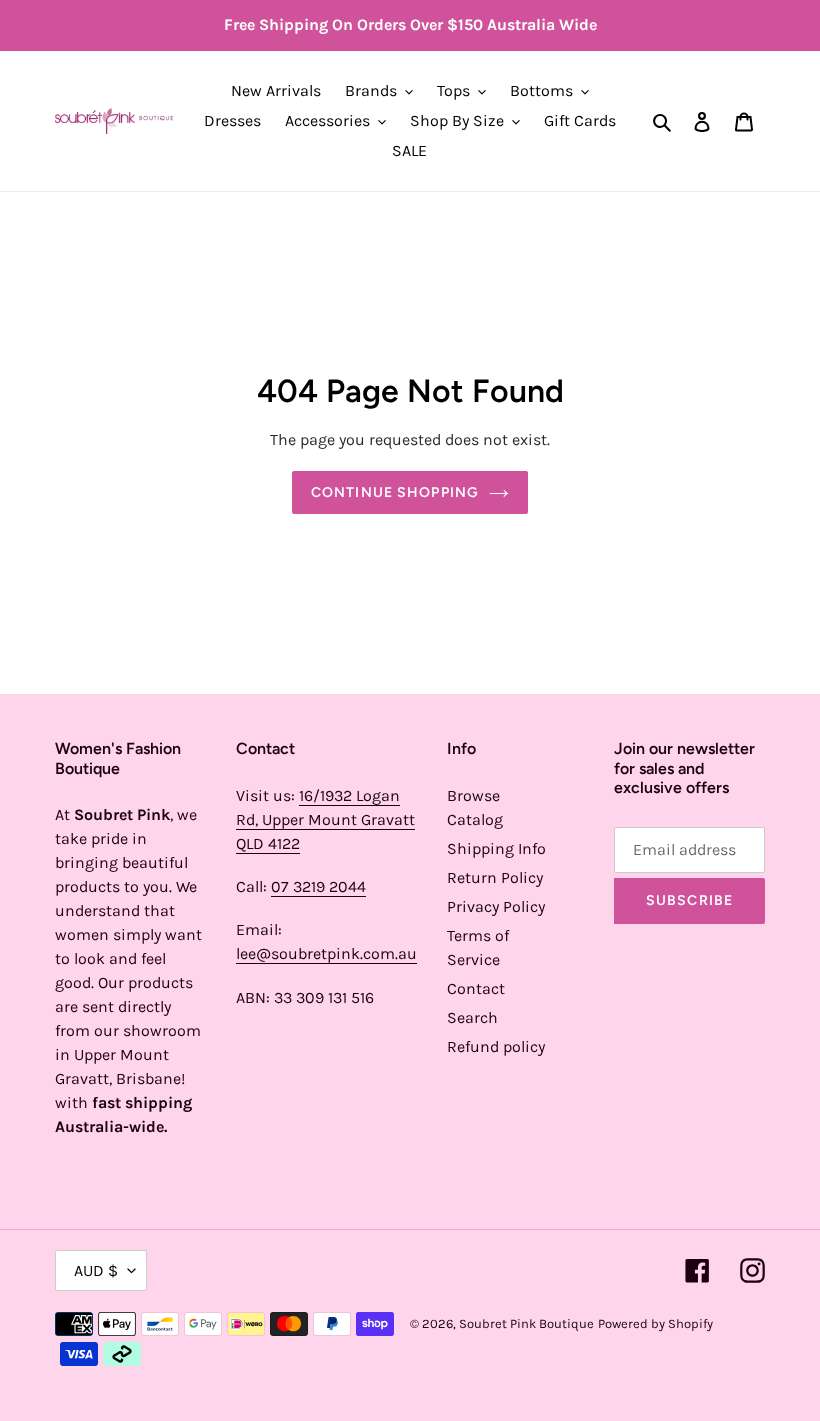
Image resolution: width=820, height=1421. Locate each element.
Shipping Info (496, 848)
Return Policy (495, 877)
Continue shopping (395, 492)
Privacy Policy (496, 906)
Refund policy (496, 1046)
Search (472, 1017)
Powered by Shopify (655, 1323)
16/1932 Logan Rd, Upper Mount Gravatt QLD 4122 (325, 819)
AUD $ (96, 1270)
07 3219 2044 (318, 886)
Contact (476, 988)
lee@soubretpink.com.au (326, 953)
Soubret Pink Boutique (526, 1323)
